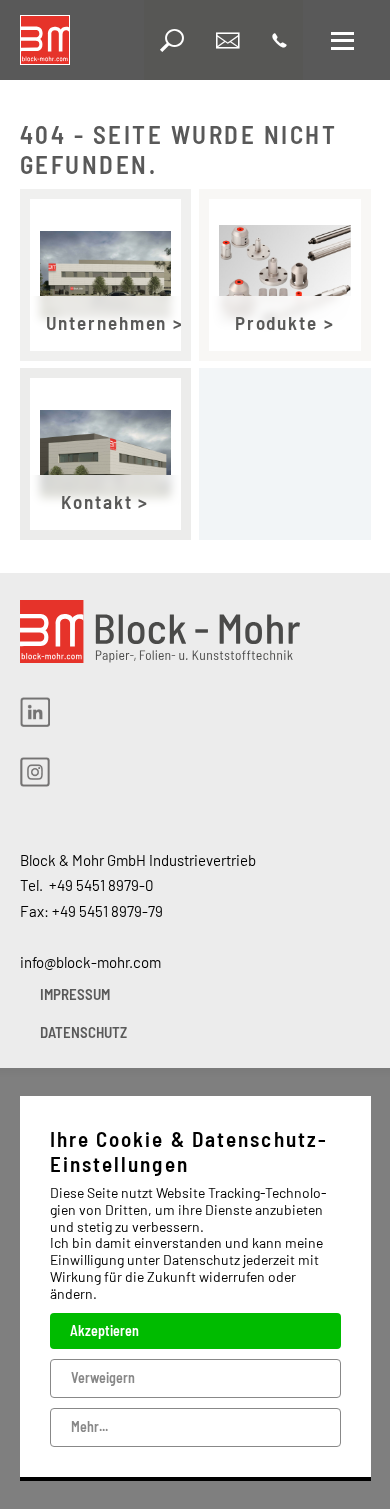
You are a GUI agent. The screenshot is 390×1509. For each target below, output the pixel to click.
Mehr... (89, 1426)
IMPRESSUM (75, 994)
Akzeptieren (104, 1330)
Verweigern (103, 1377)
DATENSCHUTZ (83, 1032)
